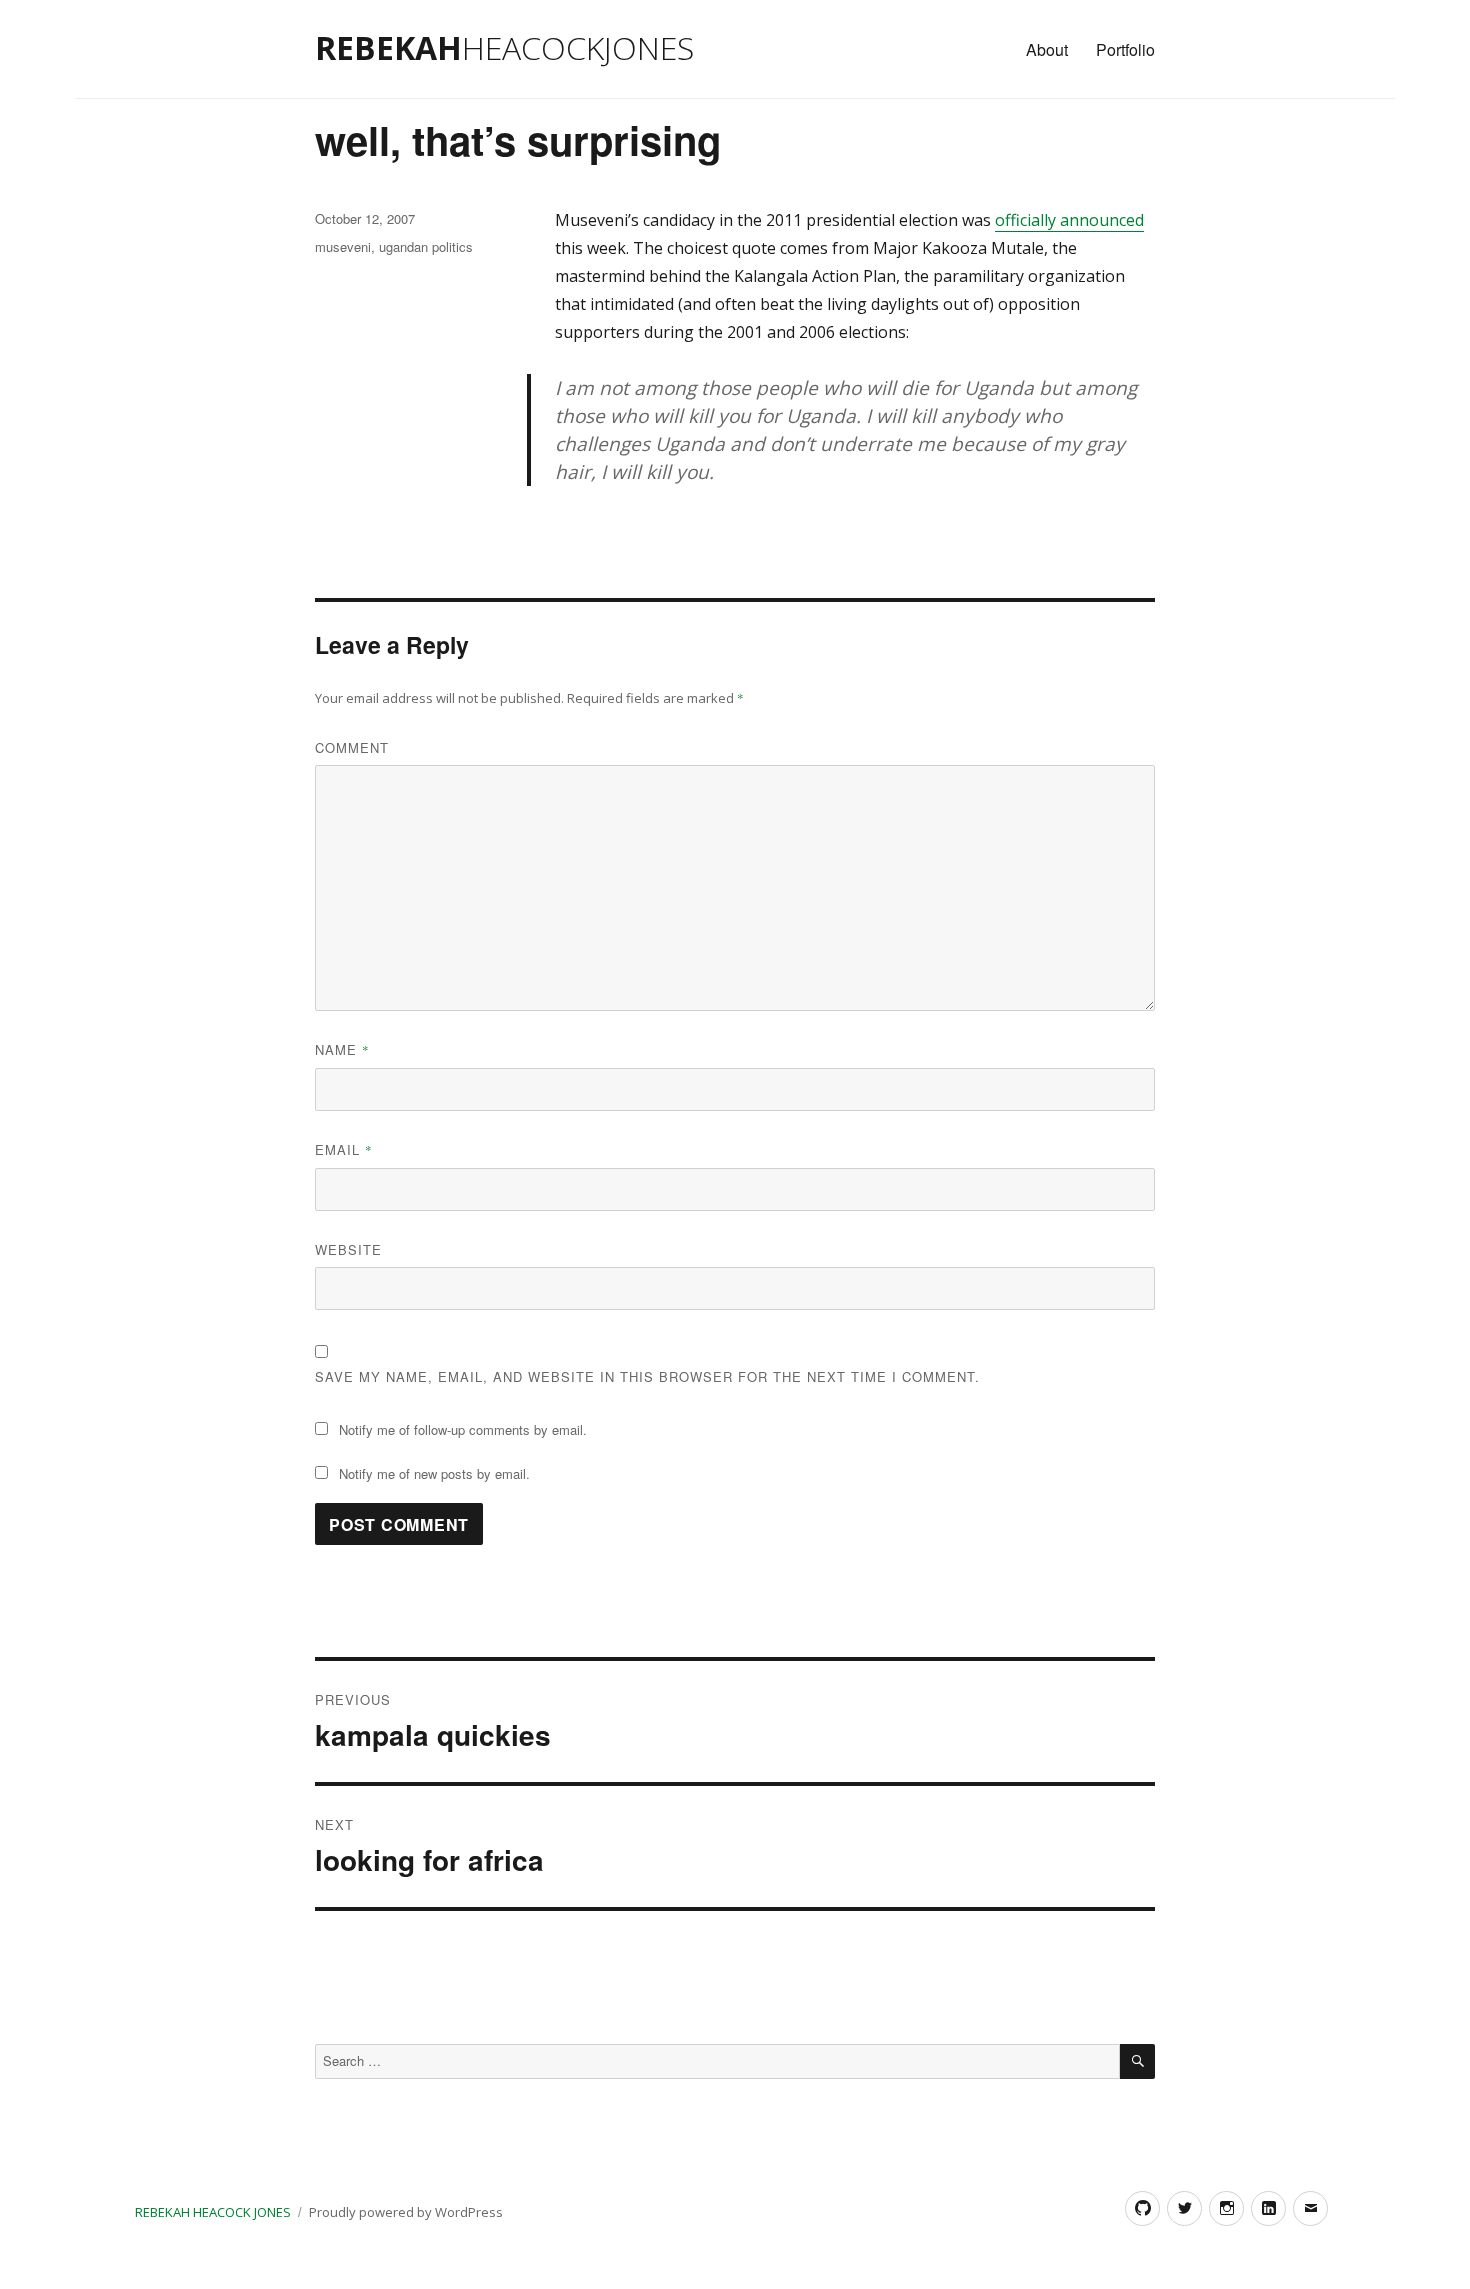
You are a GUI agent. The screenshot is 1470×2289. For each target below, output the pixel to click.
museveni (343, 246)
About (1047, 49)
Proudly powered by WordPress (406, 2212)
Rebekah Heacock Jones (213, 2212)
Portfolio (1125, 49)
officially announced (1069, 220)
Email (344, 1149)
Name (342, 1049)
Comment (352, 747)
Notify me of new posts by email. (434, 1473)
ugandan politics (426, 246)
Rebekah (504, 47)
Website (348, 1249)
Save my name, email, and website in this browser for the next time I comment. (647, 1376)
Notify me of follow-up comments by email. (463, 1429)
